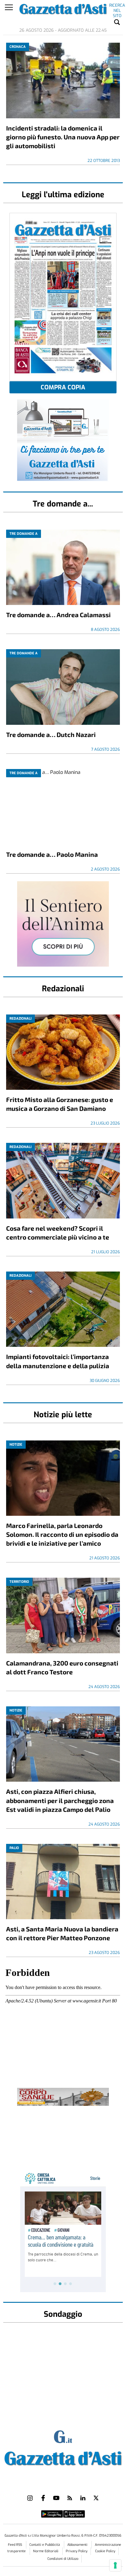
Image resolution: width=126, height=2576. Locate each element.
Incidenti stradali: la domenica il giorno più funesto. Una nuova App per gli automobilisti (63, 137)
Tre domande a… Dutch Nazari (51, 734)
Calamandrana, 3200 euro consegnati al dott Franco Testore (62, 1667)
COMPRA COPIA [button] (63, 387)
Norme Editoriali (46, 2551)
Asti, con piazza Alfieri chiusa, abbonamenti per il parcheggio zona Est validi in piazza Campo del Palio (60, 1800)
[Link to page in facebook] (43, 2498)
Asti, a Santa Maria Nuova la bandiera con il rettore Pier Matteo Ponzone (62, 1933)
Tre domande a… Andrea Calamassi (58, 615)
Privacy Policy (77, 2551)
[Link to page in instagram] (30, 2498)
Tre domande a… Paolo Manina (52, 854)
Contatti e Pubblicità (45, 2545)
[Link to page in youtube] (56, 2498)
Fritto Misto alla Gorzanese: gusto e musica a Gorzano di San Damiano (60, 1104)
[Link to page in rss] (70, 2498)
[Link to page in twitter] (96, 2498)
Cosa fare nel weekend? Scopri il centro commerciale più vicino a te (58, 1233)
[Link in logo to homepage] (63, 2457)
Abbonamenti (78, 2545)
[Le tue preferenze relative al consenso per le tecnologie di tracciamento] (115, 2565)
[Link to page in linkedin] (83, 2498)
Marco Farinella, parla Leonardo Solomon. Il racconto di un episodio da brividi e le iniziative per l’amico (62, 1534)
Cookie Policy (105, 2551)
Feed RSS (15, 2545)
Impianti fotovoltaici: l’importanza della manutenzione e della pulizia (58, 1361)
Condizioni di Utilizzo (63, 2559)
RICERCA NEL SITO (117, 6)
